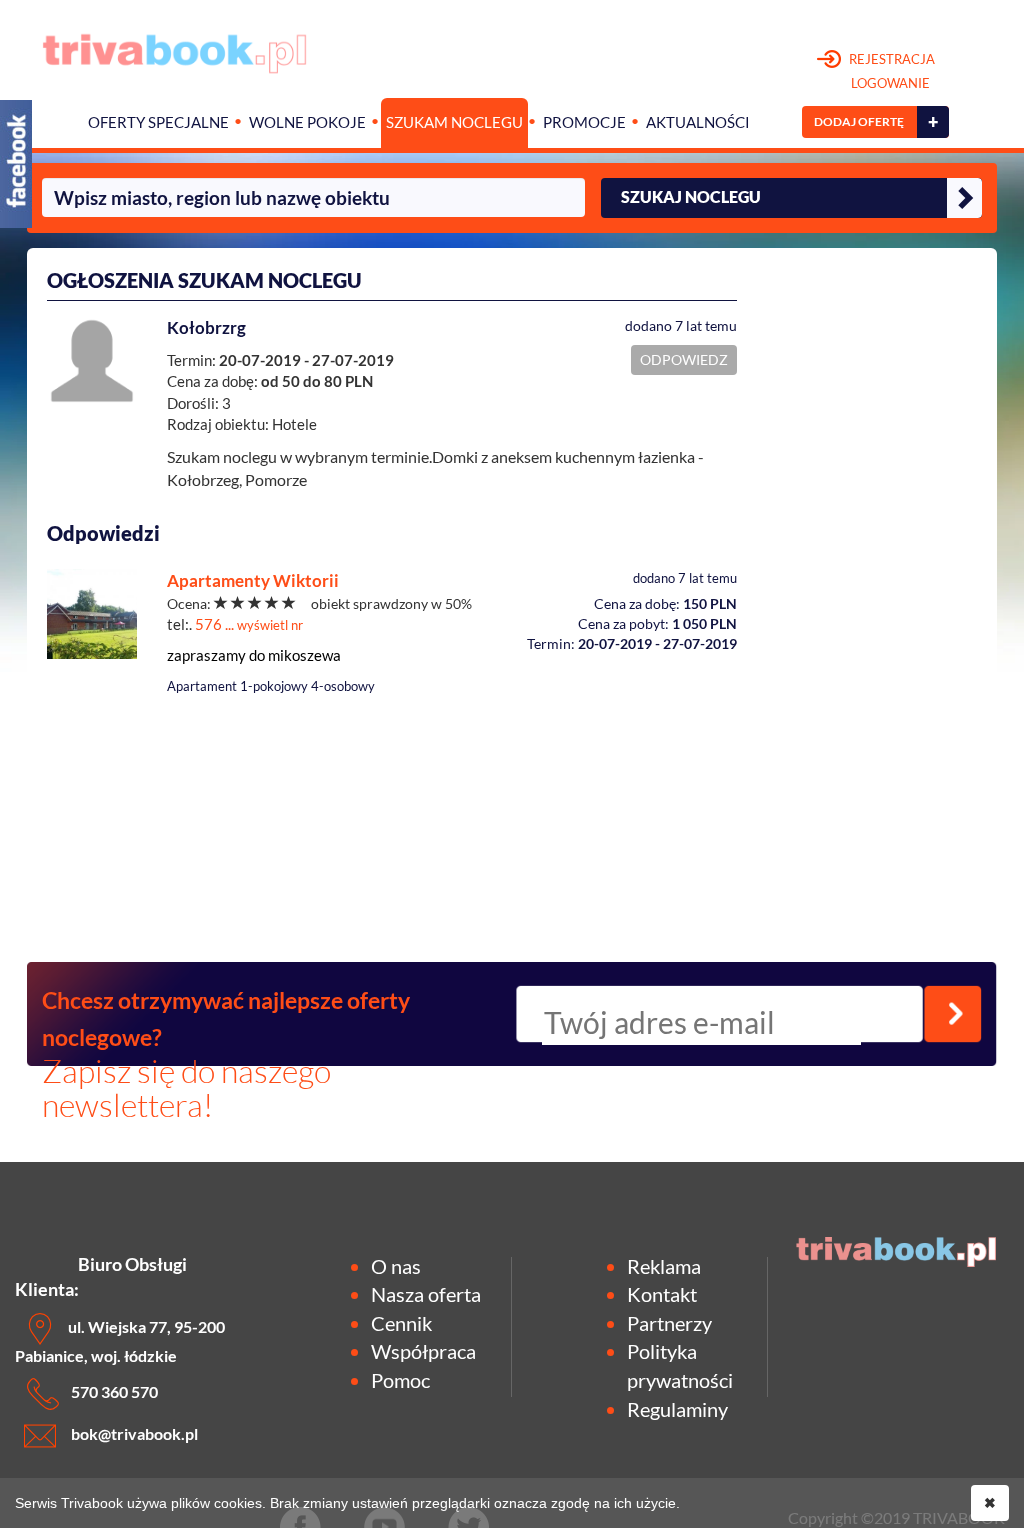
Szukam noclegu (454, 122)
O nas (396, 1266)
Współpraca (423, 1351)
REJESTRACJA (890, 71)
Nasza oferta (426, 1294)
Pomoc (400, 1380)
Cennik (401, 1323)
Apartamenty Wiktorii (253, 580)
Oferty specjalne (158, 122)
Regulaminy (677, 1409)
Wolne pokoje (307, 122)
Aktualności (698, 122)
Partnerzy (669, 1323)
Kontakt (662, 1294)
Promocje (584, 122)
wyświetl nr (270, 625)
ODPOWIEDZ (684, 359)
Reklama (664, 1266)
